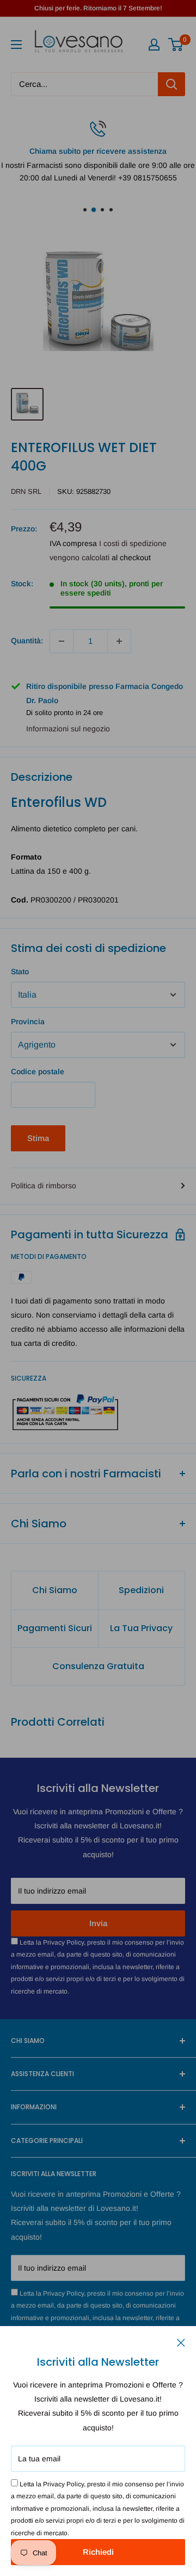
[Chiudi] (181, 2342)
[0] (176, 45)
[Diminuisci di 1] (62, 641)
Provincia (28, 1021)
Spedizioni (141, 1590)
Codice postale (38, 1071)
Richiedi (98, 2552)
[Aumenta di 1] (119, 641)
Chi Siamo (55, 1590)
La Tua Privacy (141, 1628)
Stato (20, 972)
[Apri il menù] (16, 45)
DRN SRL (26, 491)
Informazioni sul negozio (68, 729)
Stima (38, 1138)
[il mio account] (154, 45)
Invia (98, 1923)
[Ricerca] (171, 84)
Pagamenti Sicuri (55, 1628)
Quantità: (27, 641)
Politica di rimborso (44, 1186)
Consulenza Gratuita (98, 1666)
